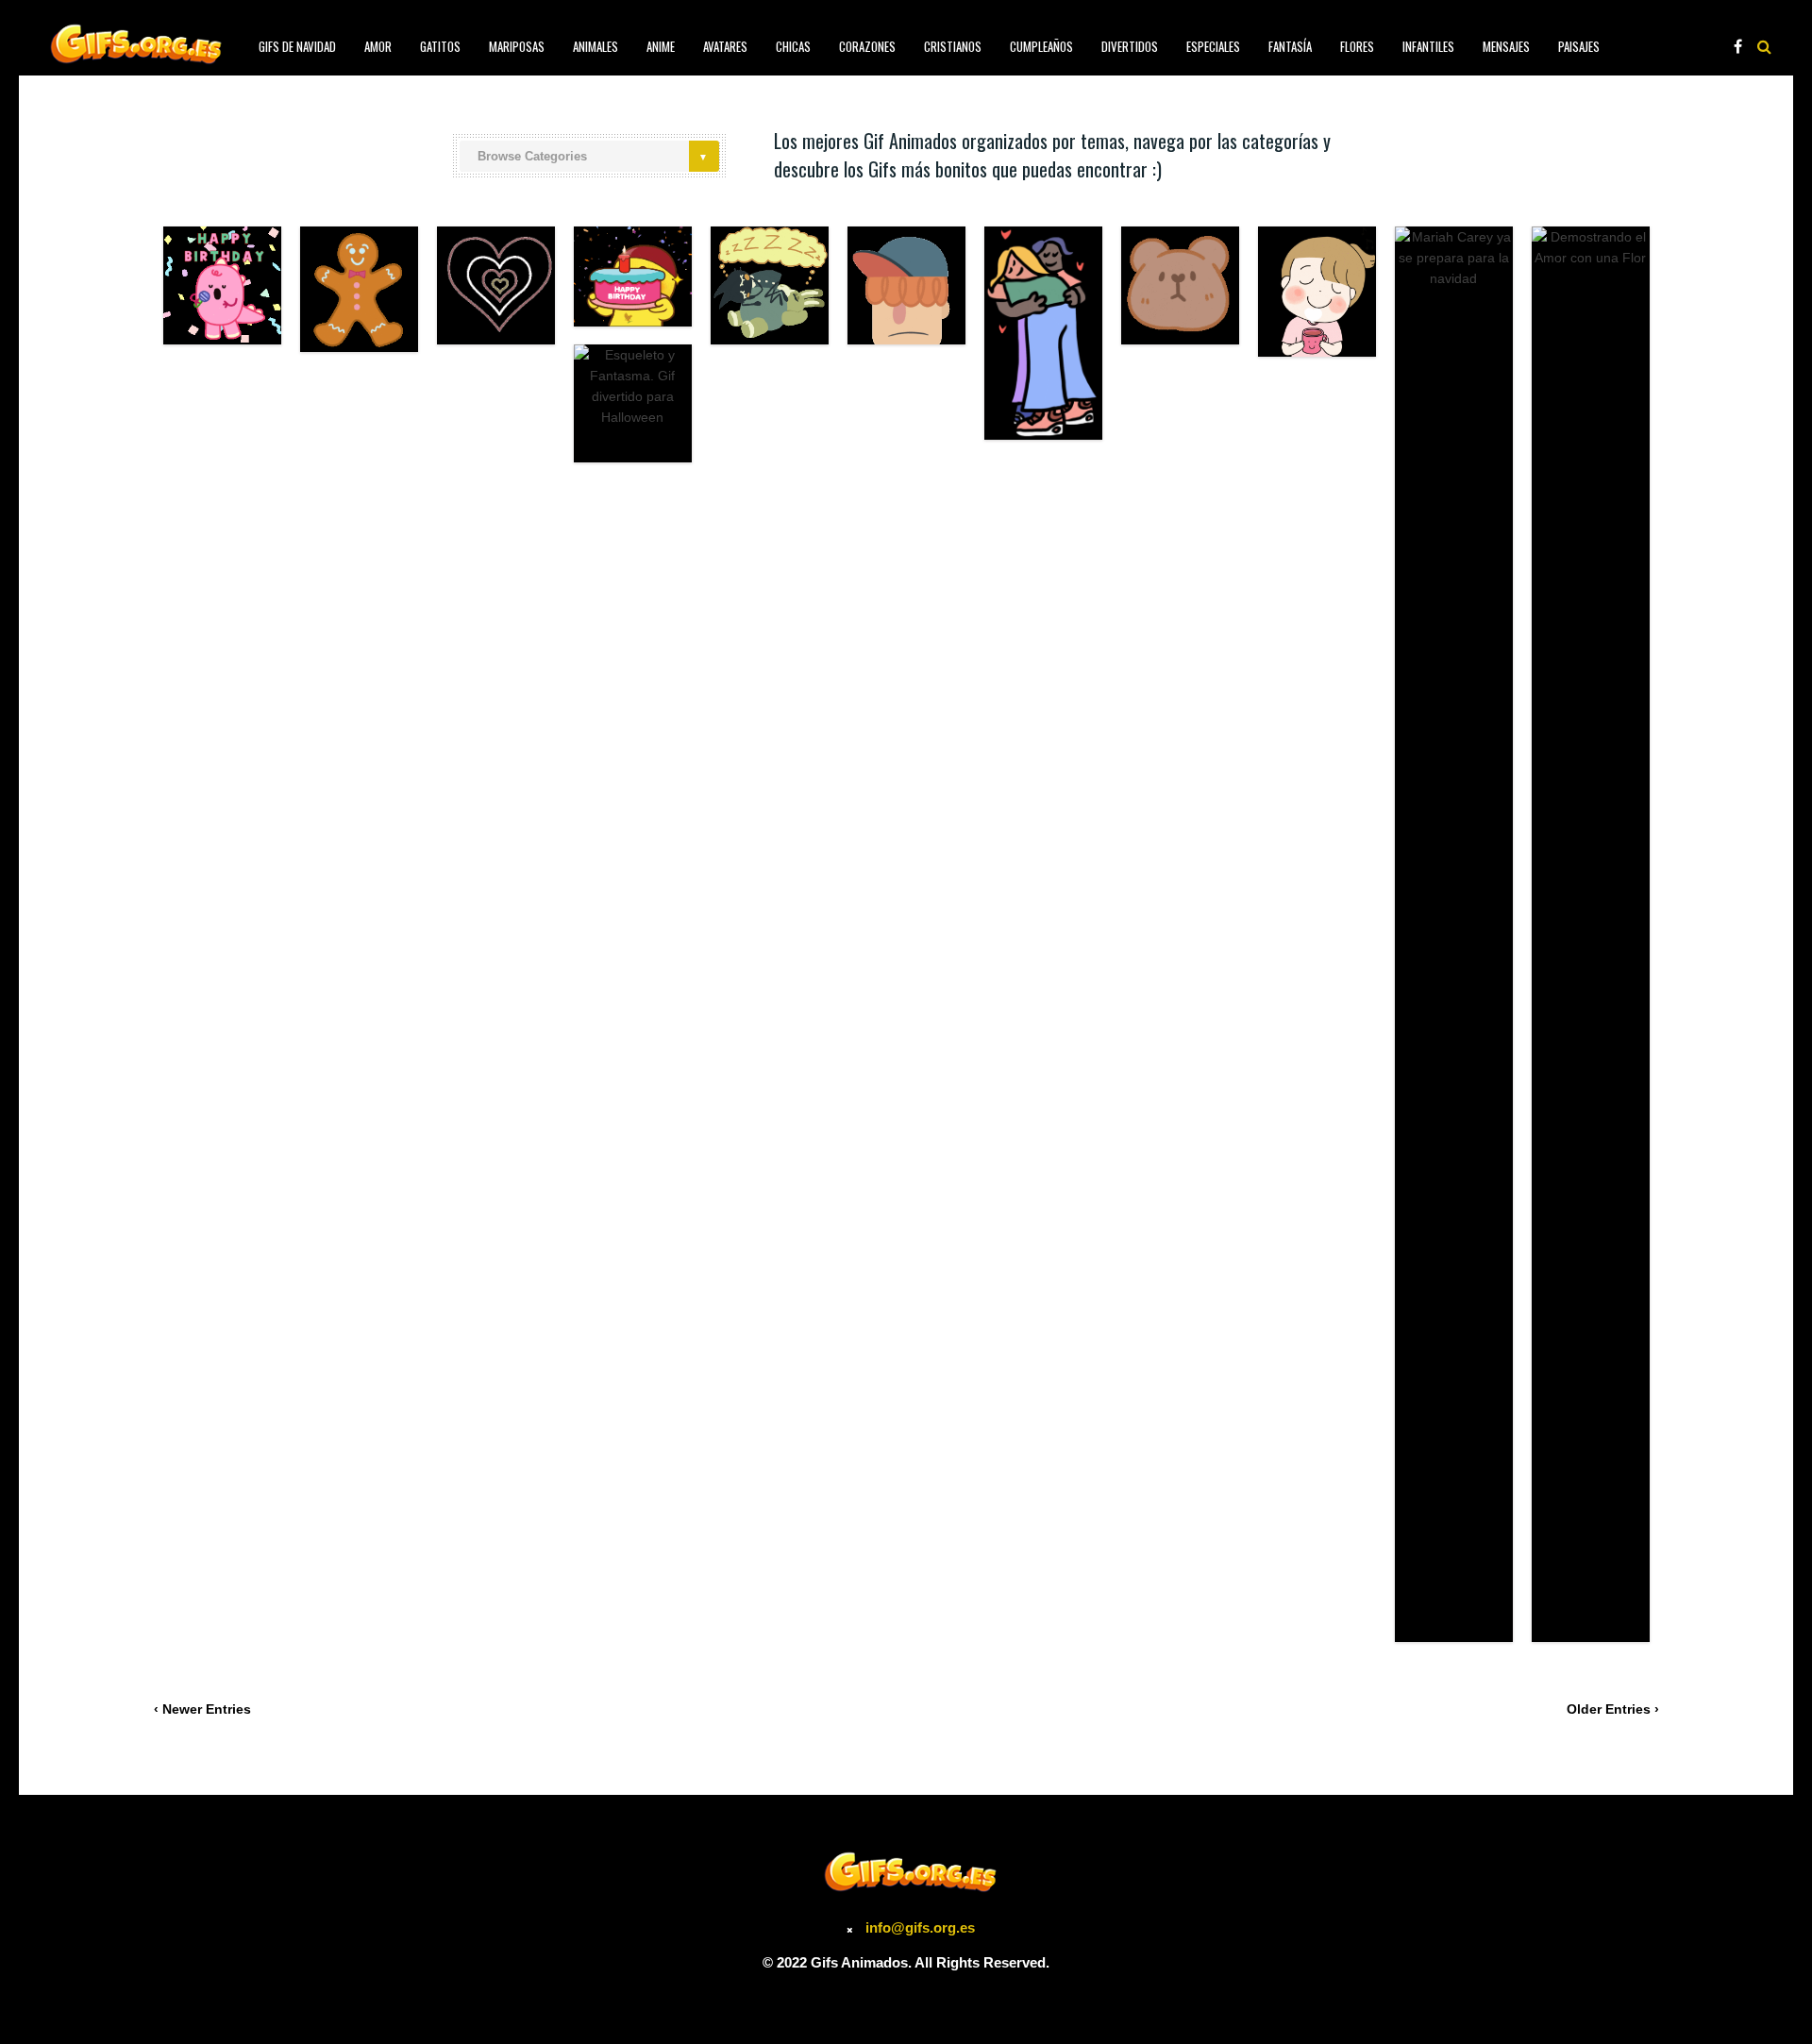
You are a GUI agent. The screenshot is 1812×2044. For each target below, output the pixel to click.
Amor (378, 46)
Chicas (793, 46)
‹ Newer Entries (202, 1709)
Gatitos (440, 46)
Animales (596, 46)
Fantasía (1290, 46)
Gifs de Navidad (297, 46)
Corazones (867, 46)
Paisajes (1579, 46)
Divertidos (1130, 46)
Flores (1357, 46)
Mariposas (517, 46)
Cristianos (953, 46)
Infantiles (1428, 46)
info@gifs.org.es (920, 1927)
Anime (661, 46)
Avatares (725, 46)
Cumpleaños (1041, 46)
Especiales (1213, 46)
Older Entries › (1613, 1709)
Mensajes (1506, 46)
